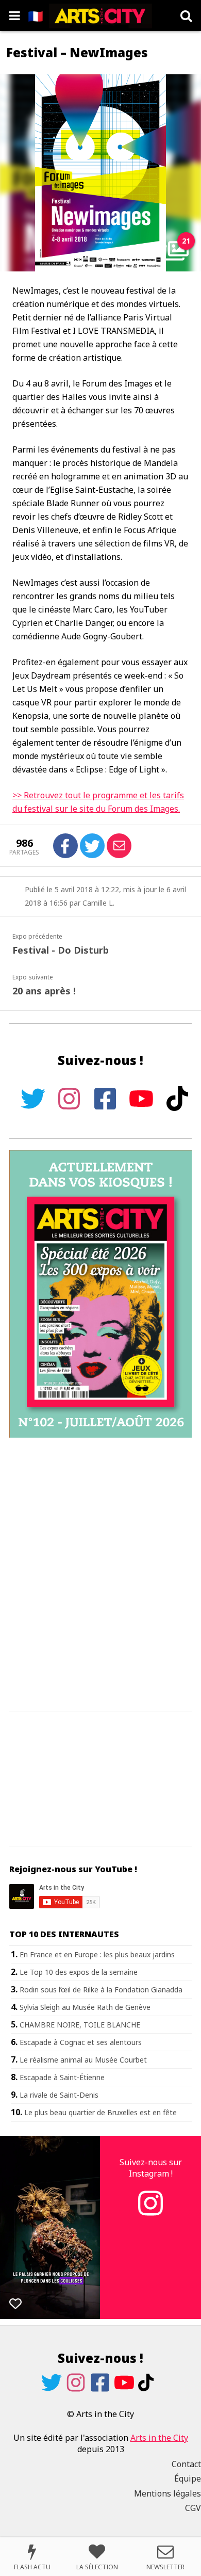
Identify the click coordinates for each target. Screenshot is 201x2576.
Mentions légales (167, 2493)
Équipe (188, 2478)
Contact (186, 2464)
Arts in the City (159, 2438)
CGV (193, 2508)
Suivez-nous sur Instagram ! (151, 2168)
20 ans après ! (44, 991)
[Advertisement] (100, 1575)
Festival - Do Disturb (61, 950)
